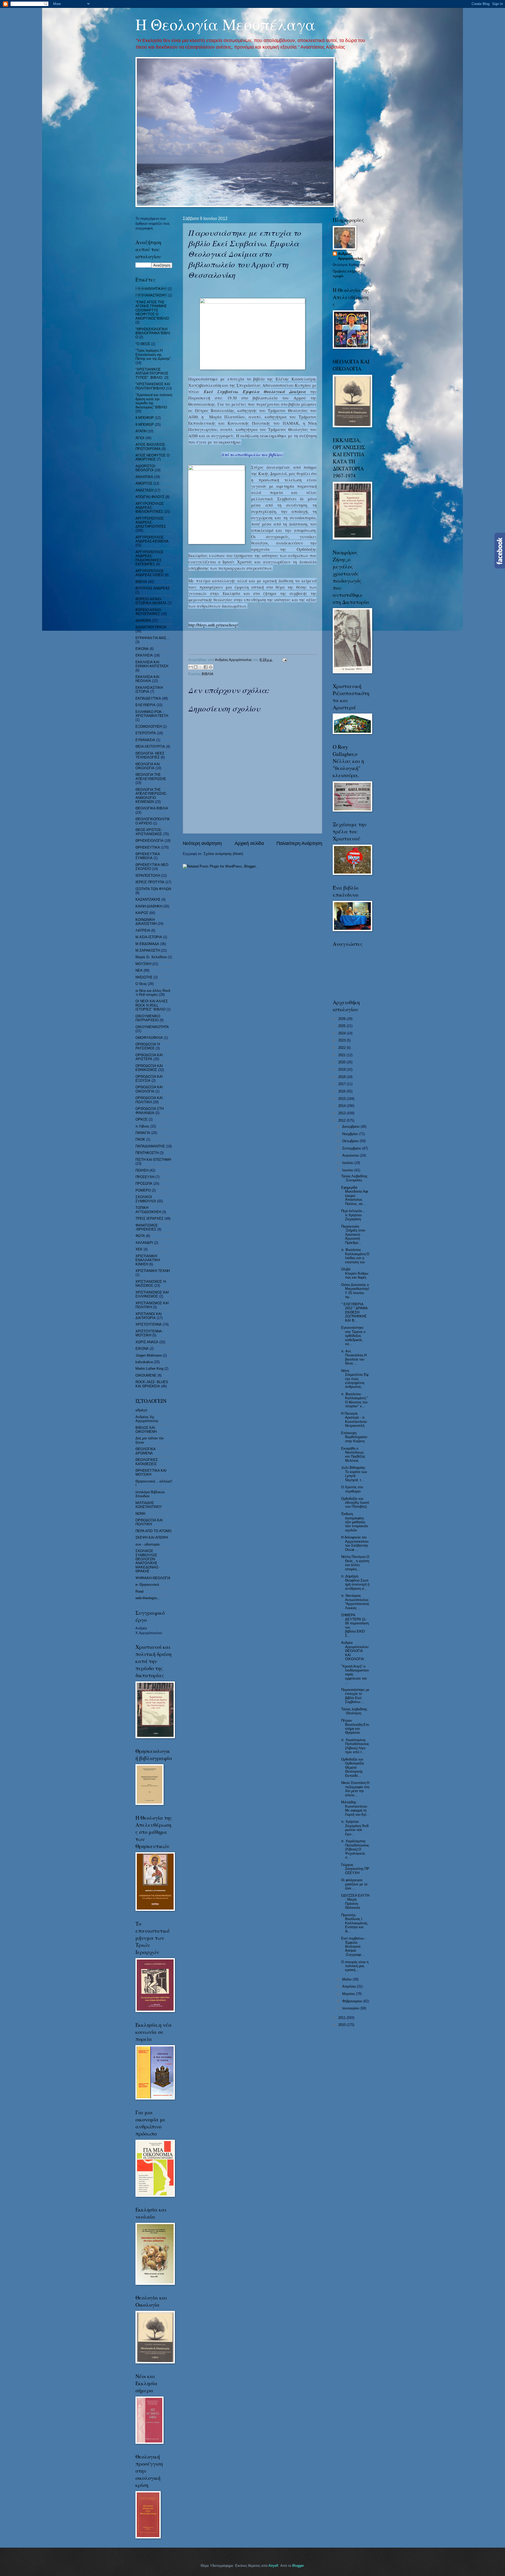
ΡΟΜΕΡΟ (143, 1190)
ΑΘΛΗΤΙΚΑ (144, 477)
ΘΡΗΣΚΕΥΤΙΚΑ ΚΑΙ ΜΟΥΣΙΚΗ (151, 1472)
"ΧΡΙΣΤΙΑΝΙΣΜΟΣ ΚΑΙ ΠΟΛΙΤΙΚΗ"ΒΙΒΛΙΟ (153, 386)
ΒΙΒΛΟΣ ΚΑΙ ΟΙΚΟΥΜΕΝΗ (146, 1430)
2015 (342, 1099)
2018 (342, 1077)
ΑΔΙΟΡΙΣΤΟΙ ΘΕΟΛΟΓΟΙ (145, 468)
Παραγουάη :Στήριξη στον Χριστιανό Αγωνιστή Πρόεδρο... (353, 1235)
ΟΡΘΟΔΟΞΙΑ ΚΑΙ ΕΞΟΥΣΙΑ (149, 1079)
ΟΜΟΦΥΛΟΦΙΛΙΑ (149, 1038)
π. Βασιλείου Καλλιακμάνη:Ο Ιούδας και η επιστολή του (355, 1256)
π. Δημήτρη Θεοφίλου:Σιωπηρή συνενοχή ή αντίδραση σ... (355, 1582)
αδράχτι (141, 1410)
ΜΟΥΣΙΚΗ (143, 964)
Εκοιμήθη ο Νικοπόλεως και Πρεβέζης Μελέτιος (353, 1454)
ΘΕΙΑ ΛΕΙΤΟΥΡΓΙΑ (150, 746)
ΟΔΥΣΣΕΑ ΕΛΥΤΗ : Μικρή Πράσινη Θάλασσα (355, 1902)
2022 (342, 1048)
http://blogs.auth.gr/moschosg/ (213, 625)
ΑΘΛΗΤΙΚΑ (151, 289)
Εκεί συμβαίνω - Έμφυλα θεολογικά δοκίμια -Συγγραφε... (353, 1946)
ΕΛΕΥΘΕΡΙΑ (145, 705)
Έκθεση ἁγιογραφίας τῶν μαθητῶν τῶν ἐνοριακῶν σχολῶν (355, 1522)
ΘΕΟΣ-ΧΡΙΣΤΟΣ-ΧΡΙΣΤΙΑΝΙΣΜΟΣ (149, 832)
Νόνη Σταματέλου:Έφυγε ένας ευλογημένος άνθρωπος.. (355, 1379)
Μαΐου (347, 1979)
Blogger (298, 2566)
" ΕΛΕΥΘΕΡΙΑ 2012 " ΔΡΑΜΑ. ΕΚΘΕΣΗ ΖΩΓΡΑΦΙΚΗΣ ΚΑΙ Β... (355, 1312)
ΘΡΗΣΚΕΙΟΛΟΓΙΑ (150, 841)
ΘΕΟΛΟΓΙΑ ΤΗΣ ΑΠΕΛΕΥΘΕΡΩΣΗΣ (151, 777)
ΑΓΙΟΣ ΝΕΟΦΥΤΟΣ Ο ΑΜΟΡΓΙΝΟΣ (152, 457)
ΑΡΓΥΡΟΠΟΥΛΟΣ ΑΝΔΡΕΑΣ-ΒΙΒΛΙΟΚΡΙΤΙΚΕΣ (150, 508)
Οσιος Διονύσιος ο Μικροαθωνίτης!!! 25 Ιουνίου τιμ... (355, 1291)
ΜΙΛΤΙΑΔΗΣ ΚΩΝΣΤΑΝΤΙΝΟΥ (149, 1505)
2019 (342, 1069)
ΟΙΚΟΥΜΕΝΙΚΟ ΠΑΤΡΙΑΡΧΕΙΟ (148, 1018)
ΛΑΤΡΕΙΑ (143, 930)
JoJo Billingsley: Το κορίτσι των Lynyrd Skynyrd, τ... (354, 1474)
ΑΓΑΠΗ (141, 431)
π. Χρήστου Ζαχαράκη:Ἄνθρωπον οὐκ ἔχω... (355, 1828)
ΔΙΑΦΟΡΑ (143, 621)
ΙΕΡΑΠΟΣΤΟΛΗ (148, 876)
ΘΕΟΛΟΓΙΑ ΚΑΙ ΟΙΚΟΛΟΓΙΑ (148, 766)
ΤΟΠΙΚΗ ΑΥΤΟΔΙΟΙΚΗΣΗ (148, 1210)
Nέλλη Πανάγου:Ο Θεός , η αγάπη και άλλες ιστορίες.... (355, 1563)
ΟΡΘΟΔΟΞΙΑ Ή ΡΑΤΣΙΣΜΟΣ (148, 1046)
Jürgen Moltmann (149, 1355)
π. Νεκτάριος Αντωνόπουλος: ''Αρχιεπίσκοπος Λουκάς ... (355, 1602)
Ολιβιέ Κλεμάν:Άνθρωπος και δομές (355, 1273)
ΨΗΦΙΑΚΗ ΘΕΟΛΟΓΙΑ (153, 1578)
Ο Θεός (141, 984)
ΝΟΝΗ (140, 1514)
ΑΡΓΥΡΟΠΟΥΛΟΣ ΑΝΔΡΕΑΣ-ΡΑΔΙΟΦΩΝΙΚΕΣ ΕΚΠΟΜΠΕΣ (150, 558)
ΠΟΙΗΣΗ (142, 1170)
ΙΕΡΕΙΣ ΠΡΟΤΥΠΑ (150, 882)
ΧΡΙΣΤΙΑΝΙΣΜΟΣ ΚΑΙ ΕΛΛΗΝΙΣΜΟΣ (152, 1294)
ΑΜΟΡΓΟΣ (144, 483)
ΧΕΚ (139, 1249)
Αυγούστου (351, 1155)
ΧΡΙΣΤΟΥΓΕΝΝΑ (149, 1324)
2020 (342, 1062)
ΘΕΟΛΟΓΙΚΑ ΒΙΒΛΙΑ (152, 808)
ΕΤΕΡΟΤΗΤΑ (146, 733)
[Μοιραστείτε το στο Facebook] (206, 667)
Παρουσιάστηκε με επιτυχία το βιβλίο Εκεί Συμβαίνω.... (355, 1696)
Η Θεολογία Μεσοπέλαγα (225, 24)
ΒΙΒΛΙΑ (208, 674)
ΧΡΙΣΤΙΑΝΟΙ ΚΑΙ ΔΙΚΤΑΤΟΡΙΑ (149, 1316)
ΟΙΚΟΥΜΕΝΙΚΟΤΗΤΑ (152, 1027)
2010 (342, 2025)
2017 (342, 1084)
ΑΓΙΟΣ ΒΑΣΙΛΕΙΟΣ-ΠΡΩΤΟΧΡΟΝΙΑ (151, 447)
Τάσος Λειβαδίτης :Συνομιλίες (354, 1178)
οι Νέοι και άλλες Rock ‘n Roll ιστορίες (153, 993)
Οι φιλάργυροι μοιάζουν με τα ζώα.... (354, 1884)
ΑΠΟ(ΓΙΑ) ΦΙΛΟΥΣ (150, 497)
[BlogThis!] (196, 667)
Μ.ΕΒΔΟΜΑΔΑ (147, 944)
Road (139, 1591)
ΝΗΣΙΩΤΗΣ (144, 977)
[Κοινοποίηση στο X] (201, 667)
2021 (342, 1055)
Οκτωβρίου (351, 1141)
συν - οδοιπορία (148, 1544)
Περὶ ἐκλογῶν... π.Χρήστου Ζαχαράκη (353, 1215)
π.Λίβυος (142, 1126)
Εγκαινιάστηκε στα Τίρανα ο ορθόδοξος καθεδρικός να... (353, 1336)
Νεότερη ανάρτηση (202, 843)
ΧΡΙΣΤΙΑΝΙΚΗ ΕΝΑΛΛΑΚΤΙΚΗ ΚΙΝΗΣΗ (148, 1260)
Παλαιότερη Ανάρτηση (299, 843)
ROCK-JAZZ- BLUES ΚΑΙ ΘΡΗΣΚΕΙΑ (152, 1384)
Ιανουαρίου (351, 2008)
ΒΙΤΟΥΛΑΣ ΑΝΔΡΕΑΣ (153, 588)
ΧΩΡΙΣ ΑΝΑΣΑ (147, 1342)
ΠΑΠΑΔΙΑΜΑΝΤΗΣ (150, 1146)
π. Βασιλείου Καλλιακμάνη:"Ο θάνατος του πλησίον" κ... (355, 1400)
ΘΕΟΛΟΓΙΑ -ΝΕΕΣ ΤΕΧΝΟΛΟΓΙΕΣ (150, 755)
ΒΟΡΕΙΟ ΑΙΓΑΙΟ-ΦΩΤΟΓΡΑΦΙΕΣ (149, 612)
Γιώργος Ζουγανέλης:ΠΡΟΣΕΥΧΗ (355, 1869)
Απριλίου (350, 1986)
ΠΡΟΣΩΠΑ (144, 1184)
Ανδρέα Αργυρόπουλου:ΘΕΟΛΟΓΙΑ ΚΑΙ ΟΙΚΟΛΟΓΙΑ (355, 1651)
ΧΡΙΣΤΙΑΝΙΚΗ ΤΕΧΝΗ (153, 1271)
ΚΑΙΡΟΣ (142, 913)
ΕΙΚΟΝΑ (142, 649)
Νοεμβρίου (351, 1134)
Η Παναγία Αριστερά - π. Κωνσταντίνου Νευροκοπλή (354, 1420)
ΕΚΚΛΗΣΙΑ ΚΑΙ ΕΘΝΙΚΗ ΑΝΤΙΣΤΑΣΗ (152, 664)
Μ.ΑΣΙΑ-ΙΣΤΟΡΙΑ (149, 937)
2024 (342, 1033)
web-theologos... (148, 1598)
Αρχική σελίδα (249, 843)
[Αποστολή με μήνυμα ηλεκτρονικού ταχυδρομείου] (191, 667)
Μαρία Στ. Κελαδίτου (151, 957)
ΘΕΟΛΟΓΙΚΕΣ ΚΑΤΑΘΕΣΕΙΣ (147, 1462)
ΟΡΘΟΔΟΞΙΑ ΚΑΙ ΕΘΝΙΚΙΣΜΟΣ (149, 1068)
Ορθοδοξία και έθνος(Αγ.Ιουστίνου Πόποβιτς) (355, 1503)
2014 (342, 1106)
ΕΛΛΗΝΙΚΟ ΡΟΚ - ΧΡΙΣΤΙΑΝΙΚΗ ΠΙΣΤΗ (152, 714)
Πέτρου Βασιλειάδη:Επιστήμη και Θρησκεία (355, 1726)
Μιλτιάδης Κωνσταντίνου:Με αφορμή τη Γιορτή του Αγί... (355, 1808)
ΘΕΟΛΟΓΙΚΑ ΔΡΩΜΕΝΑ (145, 1451)
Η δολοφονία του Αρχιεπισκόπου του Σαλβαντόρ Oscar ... (355, 1543)
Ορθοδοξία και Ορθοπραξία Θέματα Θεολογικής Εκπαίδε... (353, 1767)
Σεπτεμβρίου (352, 1148)
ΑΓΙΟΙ (140, 438)
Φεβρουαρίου (353, 2001)
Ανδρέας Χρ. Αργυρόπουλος (147, 1419)
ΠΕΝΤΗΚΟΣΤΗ (147, 1153)
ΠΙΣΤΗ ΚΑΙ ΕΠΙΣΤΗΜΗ (153, 1160)
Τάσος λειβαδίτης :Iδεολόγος (354, 1711)
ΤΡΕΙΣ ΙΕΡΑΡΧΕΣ (150, 1218)
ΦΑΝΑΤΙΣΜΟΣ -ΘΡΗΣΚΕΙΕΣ (147, 1227)
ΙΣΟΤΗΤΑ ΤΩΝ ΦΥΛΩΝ (153, 889)
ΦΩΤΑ (140, 1236)
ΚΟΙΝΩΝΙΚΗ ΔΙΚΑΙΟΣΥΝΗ (146, 922)
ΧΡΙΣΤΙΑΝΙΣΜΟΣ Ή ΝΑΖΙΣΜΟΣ (151, 1284)
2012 (342, 1120)
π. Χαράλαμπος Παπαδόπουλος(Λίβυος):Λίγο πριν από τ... (355, 1746)
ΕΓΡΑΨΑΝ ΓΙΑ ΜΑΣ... (152, 638)
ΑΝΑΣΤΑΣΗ (151, 295)
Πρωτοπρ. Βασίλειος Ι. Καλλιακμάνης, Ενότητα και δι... (355, 1923)
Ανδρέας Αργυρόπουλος (351, 256)
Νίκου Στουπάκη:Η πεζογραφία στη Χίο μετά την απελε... (355, 1789)
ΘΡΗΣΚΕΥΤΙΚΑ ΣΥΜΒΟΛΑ (148, 856)
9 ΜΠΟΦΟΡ (145, 418)
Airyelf (273, 2566)
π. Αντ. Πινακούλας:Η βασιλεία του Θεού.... (354, 1357)
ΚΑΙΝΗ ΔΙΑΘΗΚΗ (149, 906)
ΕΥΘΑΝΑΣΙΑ (145, 740)
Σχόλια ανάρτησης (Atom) (223, 854)
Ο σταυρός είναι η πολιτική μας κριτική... (355, 1966)
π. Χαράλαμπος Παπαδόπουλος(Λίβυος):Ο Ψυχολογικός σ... (355, 1849)
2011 (342, 2018)
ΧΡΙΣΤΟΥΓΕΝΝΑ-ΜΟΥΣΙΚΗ (149, 1333)
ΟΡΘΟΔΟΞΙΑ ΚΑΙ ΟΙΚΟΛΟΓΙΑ (149, 1089)
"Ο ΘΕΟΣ (143, 344)
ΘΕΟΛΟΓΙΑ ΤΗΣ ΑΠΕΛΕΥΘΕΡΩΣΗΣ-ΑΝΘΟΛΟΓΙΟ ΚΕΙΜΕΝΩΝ (151, 796)
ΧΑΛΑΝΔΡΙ (144, 1243)
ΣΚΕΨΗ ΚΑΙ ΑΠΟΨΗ (152, 1538)
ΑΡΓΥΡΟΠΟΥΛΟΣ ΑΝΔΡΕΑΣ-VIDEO (150, 573)
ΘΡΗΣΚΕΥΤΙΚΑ (148, 847)
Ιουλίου (348, 1163)
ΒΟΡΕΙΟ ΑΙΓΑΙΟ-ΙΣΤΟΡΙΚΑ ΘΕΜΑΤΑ (151, 601)
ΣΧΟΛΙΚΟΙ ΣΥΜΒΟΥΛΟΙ (146, 1199)
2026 (342, 1019)
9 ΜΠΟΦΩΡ (145, 425)
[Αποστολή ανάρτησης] (284, 660)
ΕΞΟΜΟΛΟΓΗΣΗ (149, 727)
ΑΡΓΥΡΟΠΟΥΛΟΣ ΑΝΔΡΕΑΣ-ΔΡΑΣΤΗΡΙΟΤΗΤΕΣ (151, 522)
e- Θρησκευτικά (147, 1585)
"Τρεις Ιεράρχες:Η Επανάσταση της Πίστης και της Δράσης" (153, 355)
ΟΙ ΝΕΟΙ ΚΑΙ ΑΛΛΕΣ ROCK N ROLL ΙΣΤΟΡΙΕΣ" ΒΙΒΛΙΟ (152, 1005)
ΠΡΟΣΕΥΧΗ (145, 1177)
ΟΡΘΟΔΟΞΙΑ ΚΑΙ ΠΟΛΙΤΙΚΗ (149, 1100)
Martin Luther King (149, 1369)
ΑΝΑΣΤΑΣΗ (144, 490)
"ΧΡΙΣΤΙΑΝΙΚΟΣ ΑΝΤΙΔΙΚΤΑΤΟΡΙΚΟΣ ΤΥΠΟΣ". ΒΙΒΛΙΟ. (152, 373)
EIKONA (142, 1349)
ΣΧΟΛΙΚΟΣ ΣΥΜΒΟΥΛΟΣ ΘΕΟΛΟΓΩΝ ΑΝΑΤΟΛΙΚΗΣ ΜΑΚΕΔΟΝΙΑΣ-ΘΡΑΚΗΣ (147, 1561)
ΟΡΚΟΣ (142, 1119)
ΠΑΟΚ (140, 1139)
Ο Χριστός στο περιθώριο (352, 1489)
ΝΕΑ (139, 970)
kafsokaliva (144, 1362)
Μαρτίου (349, 1994)
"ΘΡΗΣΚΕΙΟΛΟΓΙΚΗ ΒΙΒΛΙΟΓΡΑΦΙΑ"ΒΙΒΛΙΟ (153, 333)
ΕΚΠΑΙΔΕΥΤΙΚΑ (148, 698)
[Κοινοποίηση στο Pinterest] (211, 667)
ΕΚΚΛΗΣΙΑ (144, 655)
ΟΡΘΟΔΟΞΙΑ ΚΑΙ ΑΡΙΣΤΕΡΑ (149, 1057)
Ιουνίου (348, 1170)
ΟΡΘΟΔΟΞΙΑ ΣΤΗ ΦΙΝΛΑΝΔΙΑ (150, 1111)
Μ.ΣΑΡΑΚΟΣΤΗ (148, 950)
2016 (342, 1091)
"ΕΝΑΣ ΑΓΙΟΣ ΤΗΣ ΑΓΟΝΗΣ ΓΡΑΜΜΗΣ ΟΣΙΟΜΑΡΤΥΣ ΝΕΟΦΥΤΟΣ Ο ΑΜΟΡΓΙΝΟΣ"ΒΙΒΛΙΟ (152, 310)
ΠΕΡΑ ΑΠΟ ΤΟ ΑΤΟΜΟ (153, 1531)
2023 (342, 1040)
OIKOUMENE (146, 1375)
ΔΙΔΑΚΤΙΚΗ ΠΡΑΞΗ (151, 627)
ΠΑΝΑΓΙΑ (143, 1133)
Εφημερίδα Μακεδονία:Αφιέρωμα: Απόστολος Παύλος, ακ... (355, 1196)
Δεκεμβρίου (351, 1127)
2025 (342, 1026)
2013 (342, 1113)
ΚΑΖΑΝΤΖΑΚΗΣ (148, 899)
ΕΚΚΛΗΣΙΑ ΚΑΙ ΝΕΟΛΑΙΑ (147, 679)
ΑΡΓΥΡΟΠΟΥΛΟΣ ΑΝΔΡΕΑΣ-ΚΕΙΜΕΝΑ (152, 539)
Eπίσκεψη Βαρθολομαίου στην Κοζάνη (354, 1437)
